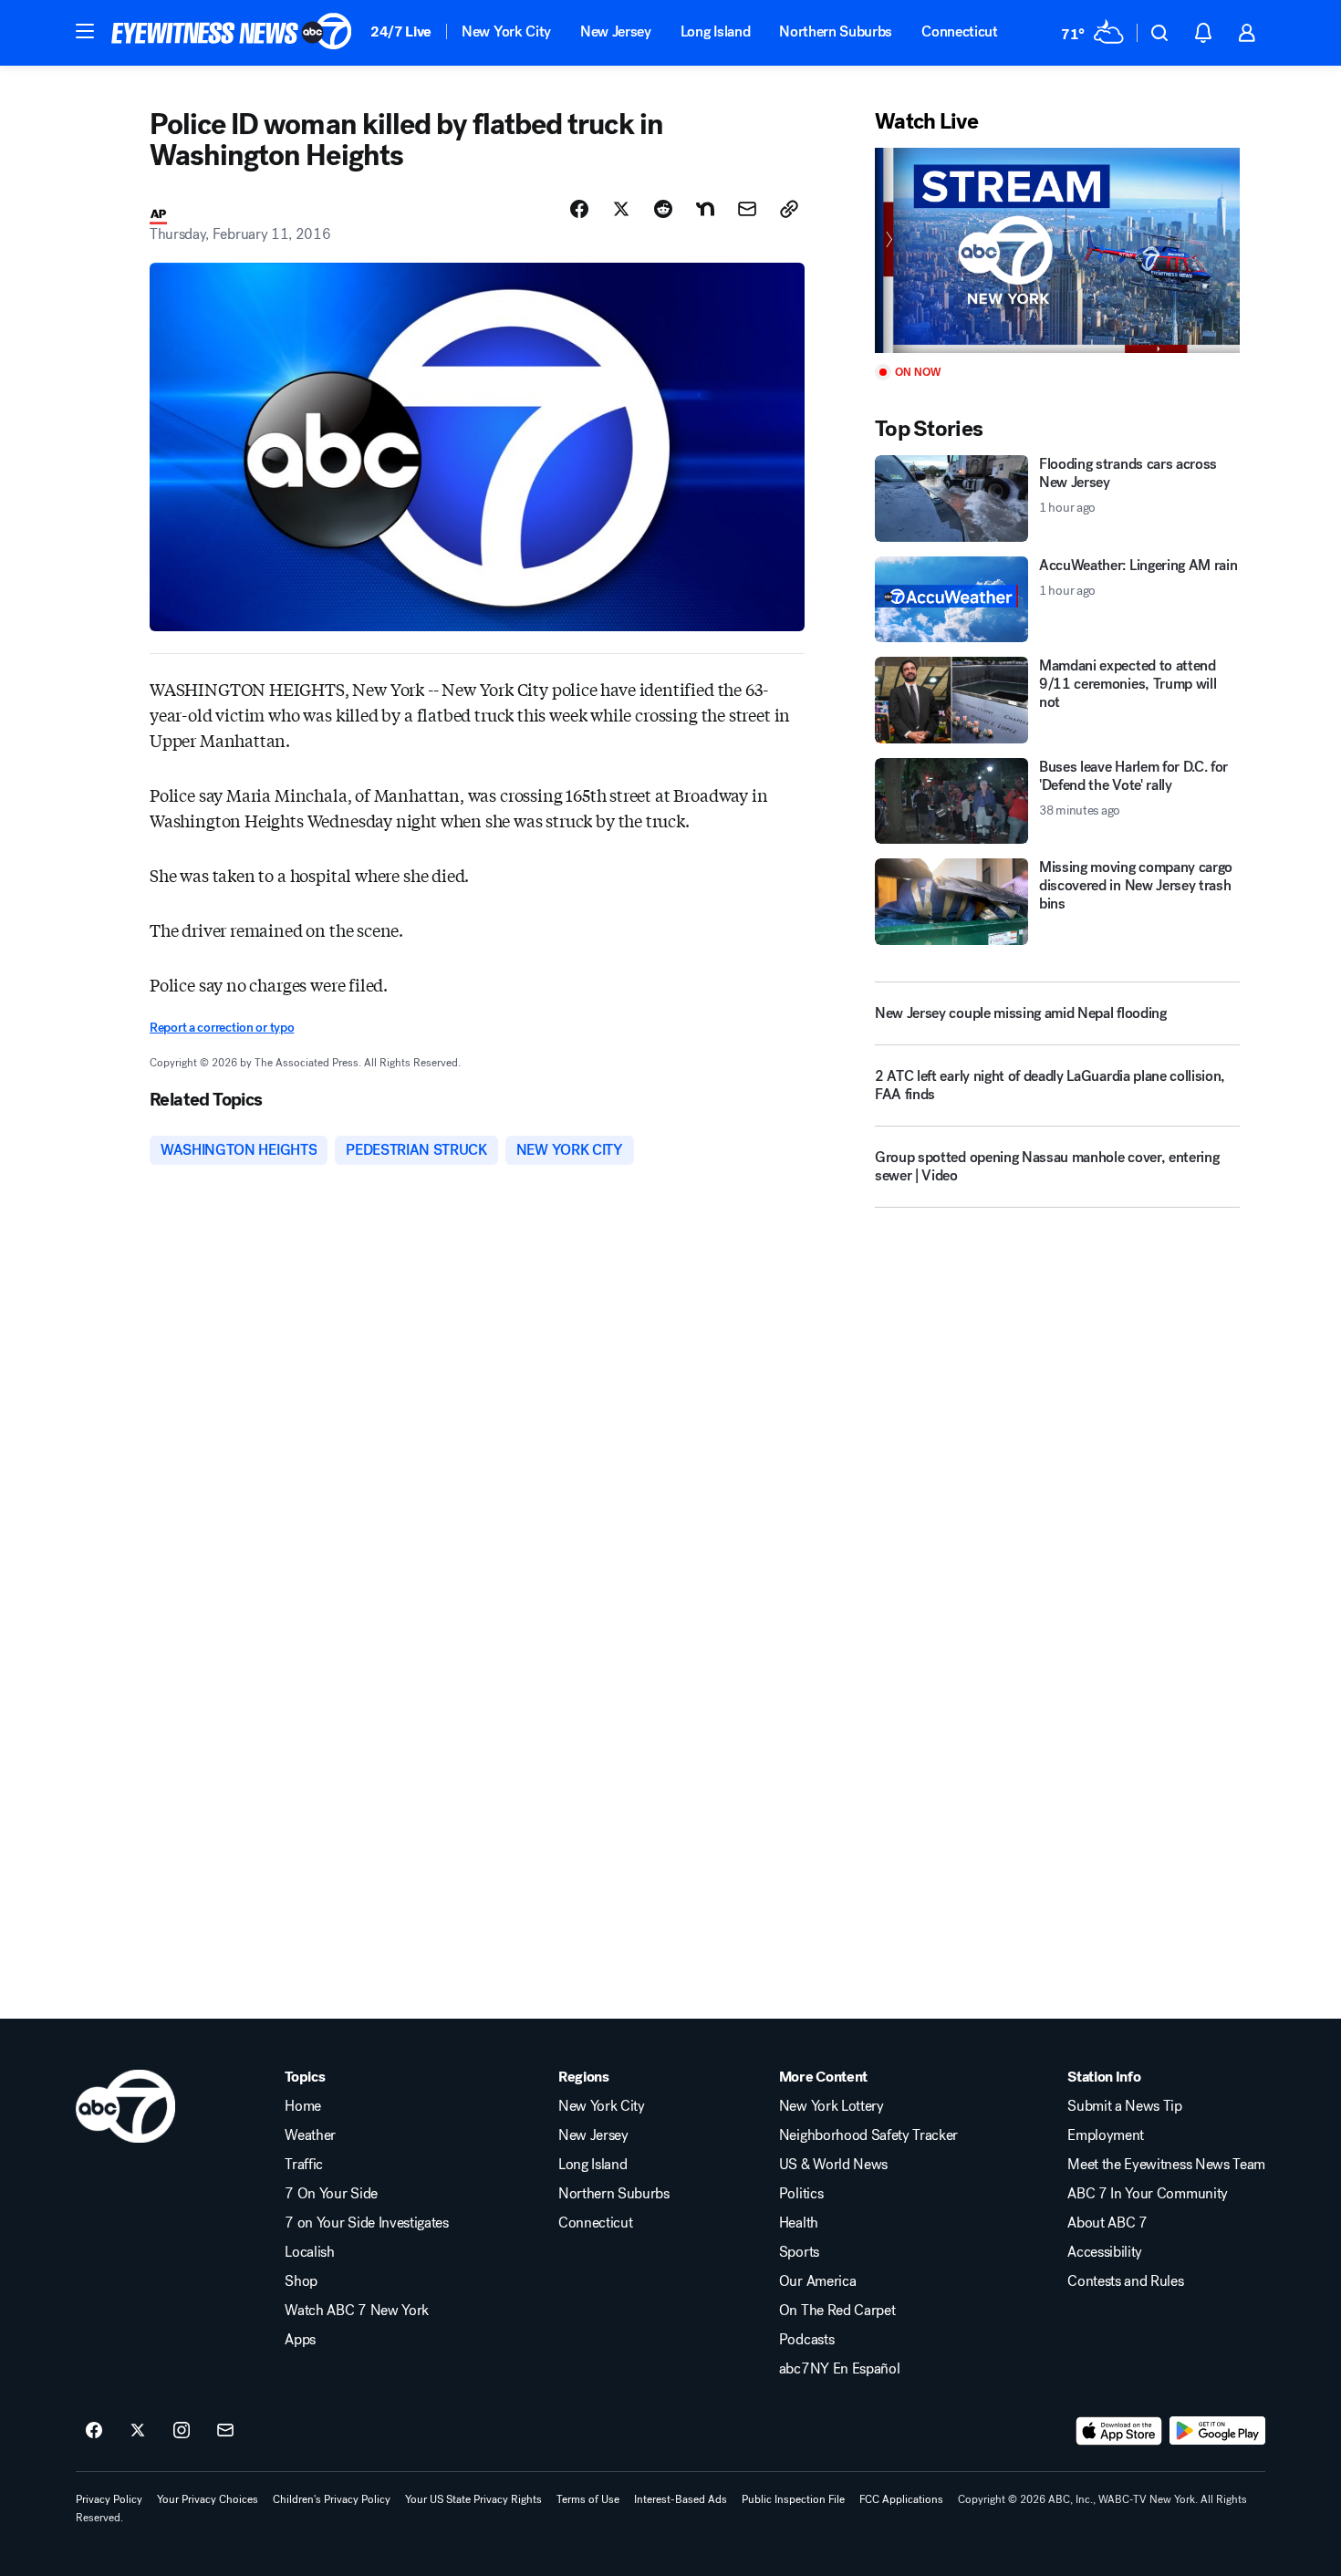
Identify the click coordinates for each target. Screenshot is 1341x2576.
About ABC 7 (1107, 2223)
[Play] (1057, 250)
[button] (85, 31)
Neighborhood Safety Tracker (868, 2135)
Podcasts (806, 2340)
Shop (301, 2281)
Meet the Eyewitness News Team (1166, 2165)
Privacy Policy (109, 2499)
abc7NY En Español (840, 2369)
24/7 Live (401, 31)
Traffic (304, 2165)
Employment (1106, 2135)
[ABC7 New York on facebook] (94, 2431)
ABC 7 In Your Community (1148, 2194)
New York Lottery (832, 2106)
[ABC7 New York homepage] (232, 33)
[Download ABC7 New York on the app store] (1119, 2431)
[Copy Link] (789, 209)
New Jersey (616, 31)
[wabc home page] (125, 2106)
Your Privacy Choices (208, 2499)
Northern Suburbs (836, 31)
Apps (300, 2340)
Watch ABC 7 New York (357, 2311)
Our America (817, 2281)
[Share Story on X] (621, 209)
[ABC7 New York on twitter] (138, 2431)
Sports (799, 2252)
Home (303, 2106)
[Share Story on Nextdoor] (705, 209)
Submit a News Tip (1125, 2106)
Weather (310, 2135)
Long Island (715, 31)
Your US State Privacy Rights (473, 2499)
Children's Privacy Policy (332, 2499)
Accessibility (1105, 2252)
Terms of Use (588, 2499)
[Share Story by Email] (747, 209)
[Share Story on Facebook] (579, 209)
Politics (801, 2194)
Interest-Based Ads (681, 2499)
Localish (309, 2252)
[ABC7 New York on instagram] (182, 2431)
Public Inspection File (793, 2499)
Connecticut (959, 31)
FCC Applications (901, 2499)
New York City (506, 31)
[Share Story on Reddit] (663, 209)
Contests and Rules (1125, 2281)
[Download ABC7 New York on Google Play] (1217, 2431)
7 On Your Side (331, 2194)
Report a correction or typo (222, 1028)
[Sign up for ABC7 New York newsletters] (225, 2431)
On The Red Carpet (837, 2311)
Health (799, 2223)
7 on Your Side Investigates (366, 2223)
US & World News (833, 2165)
